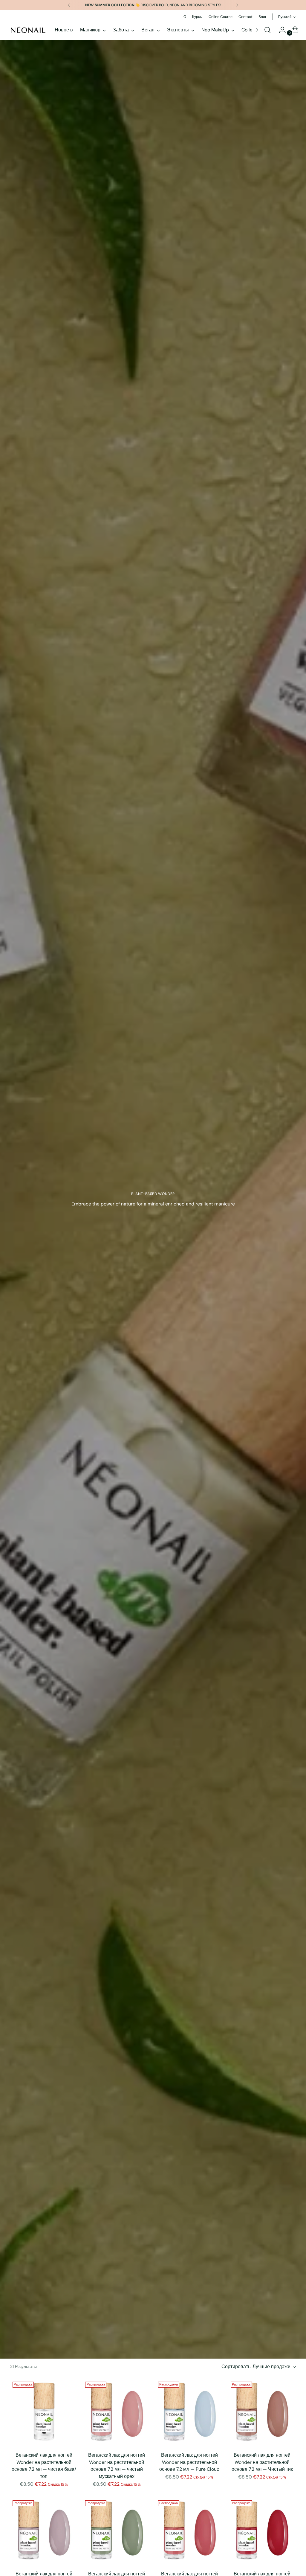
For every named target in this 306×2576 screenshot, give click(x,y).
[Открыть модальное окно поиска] (267, 30)
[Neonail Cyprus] (28, 30)
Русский (285, 17)
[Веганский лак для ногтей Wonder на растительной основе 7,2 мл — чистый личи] (189, 2532)
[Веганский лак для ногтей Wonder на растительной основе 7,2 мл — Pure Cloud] (189, 2413)
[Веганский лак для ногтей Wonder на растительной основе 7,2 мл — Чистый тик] (262, 2413)
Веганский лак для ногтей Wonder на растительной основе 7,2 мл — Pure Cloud (189, 2462)
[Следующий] (237, 5)
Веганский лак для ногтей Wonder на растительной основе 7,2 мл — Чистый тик (262, 2462)
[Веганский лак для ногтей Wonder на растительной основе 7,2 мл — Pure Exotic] (262, 2532)
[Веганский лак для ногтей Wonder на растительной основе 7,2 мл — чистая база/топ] (44, 2413)
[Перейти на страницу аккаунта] (280, 30)
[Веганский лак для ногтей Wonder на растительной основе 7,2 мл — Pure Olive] (117, 2532)
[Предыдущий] (69, 5)
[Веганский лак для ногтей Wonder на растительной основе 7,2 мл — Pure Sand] (44, 2532)
